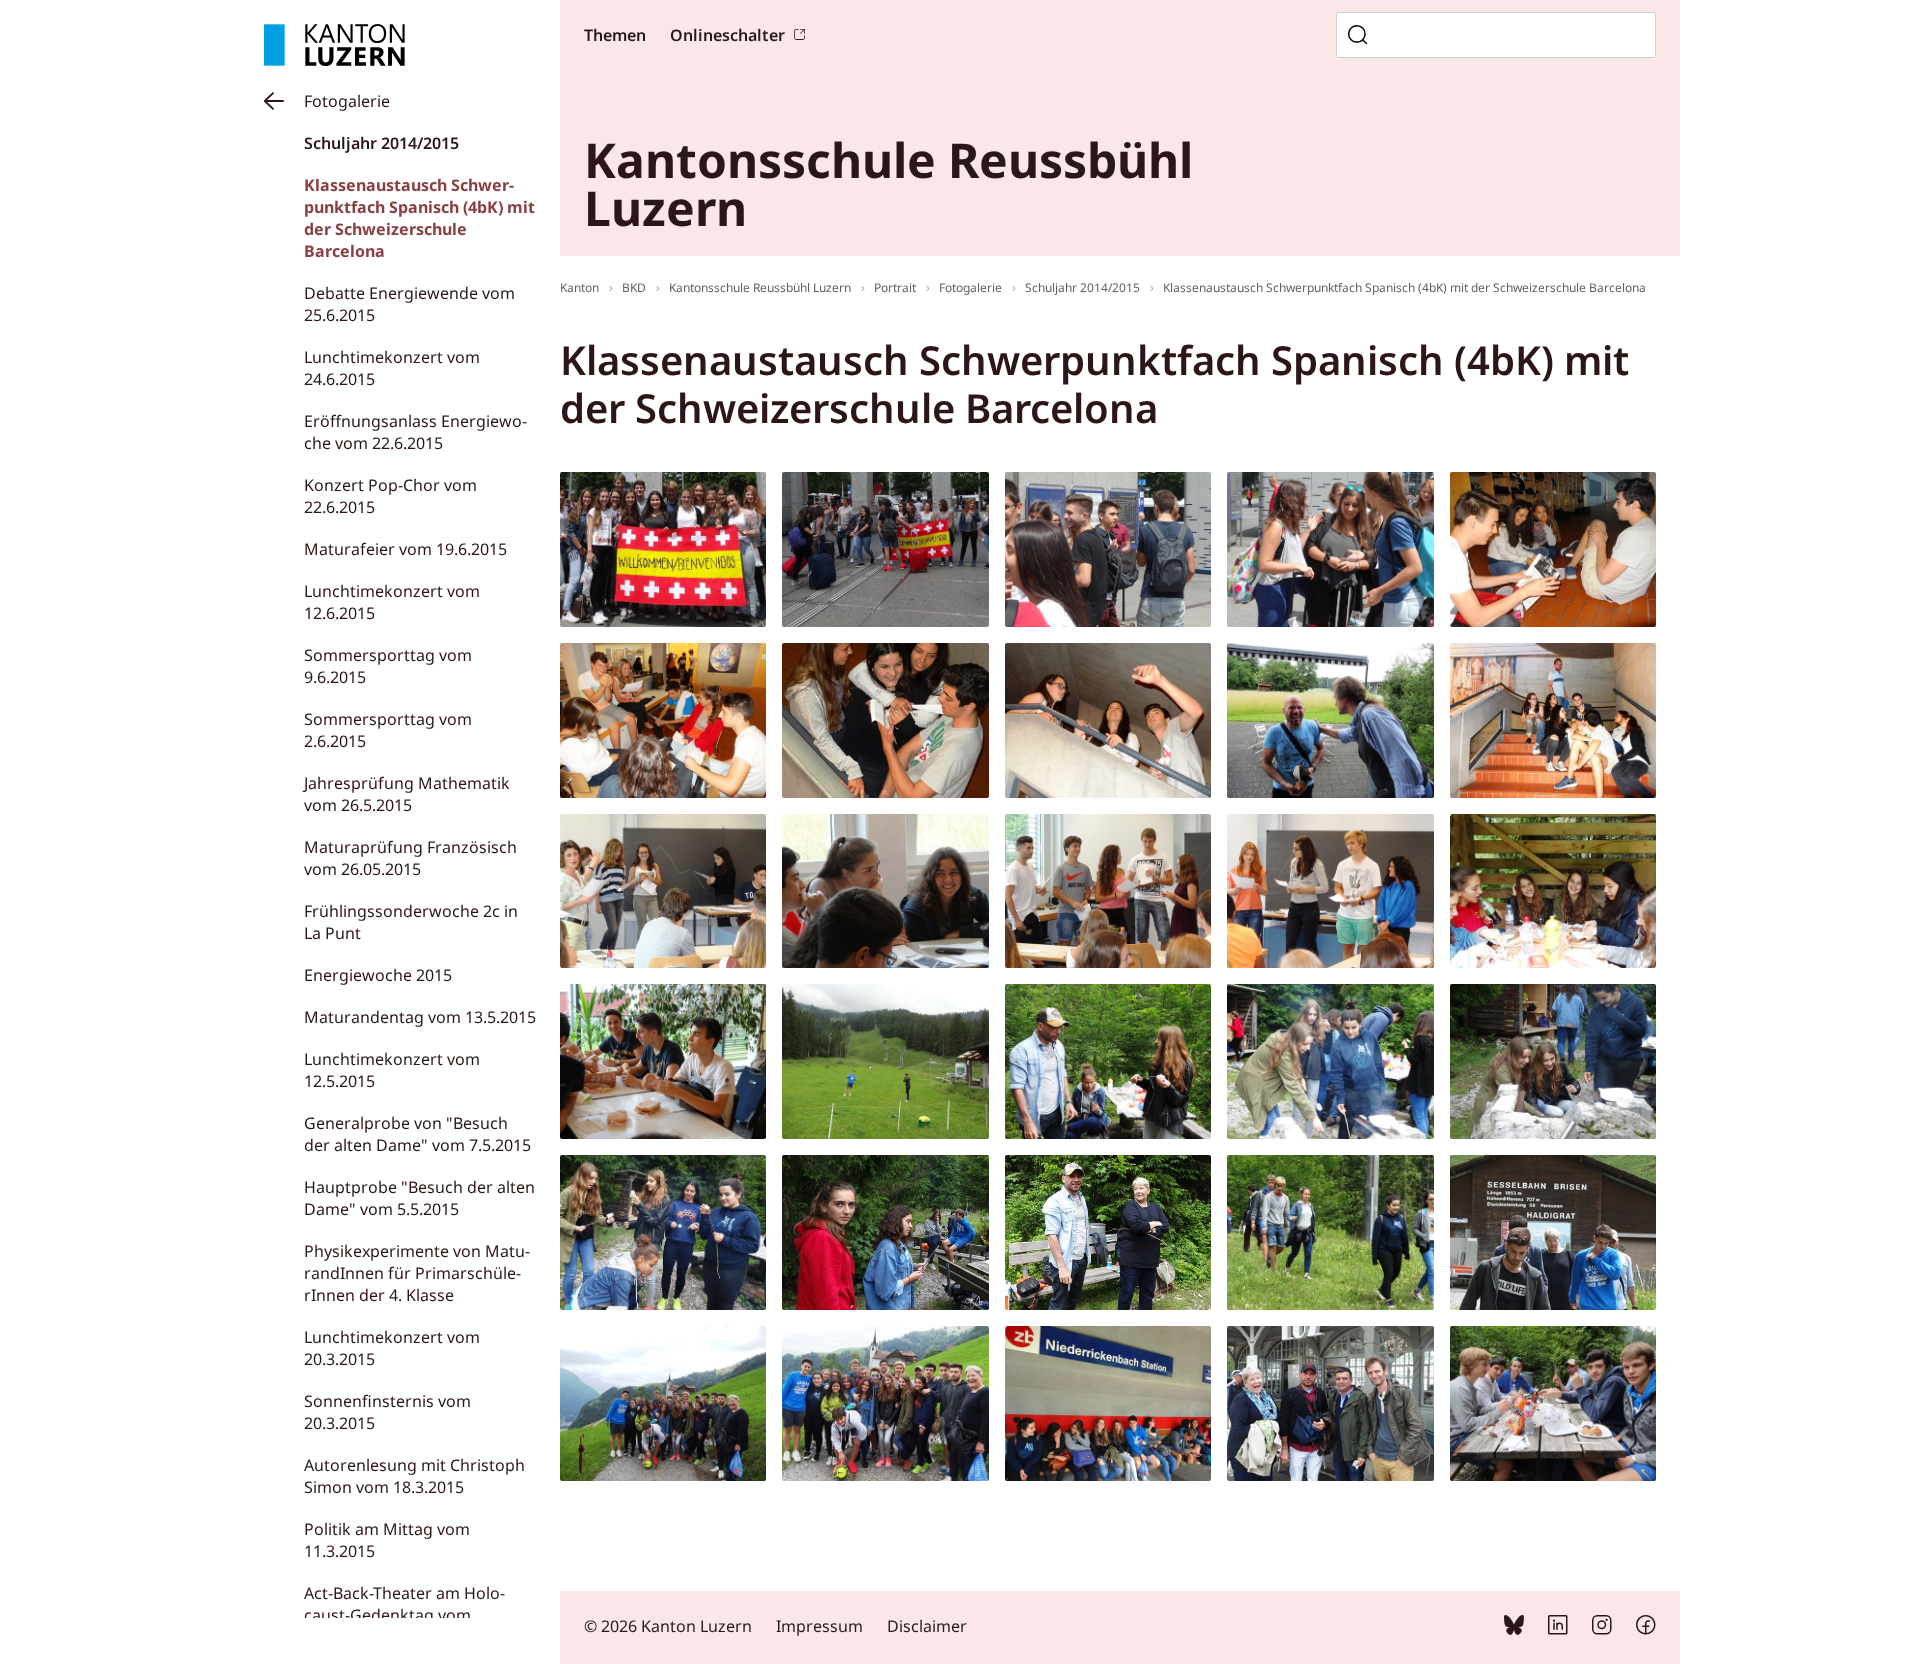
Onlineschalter (727, 35)
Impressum (819, 1626)
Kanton (579, 287)
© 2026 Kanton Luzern (668, 1626)
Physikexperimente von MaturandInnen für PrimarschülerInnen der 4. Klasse (417, 1273)
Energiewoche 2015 (378, 975)
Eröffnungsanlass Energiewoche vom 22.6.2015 (415, 432)
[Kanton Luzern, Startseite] (334, 45)
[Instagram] (1602, 1629)
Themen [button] (615, 35)
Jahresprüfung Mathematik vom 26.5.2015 (407, 794)
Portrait (895, 287)
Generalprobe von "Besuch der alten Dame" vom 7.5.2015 (417, 1134)
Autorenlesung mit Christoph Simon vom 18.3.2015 (414, 1476)
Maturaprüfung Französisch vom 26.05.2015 (410, 858)
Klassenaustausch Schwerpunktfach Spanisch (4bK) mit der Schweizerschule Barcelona (419, 218)
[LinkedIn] (1558, 1629)
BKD (634, 287)
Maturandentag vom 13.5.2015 (420, 1017)
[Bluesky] (1514, 1629)
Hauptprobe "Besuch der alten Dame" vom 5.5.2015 (419, 1198)
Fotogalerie (347, 101)
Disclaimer (927, 1626)
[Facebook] (1646, 1629)
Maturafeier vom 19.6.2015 (405, 549)
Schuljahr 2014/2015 (381, 143)
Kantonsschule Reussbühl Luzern (760, 287)
